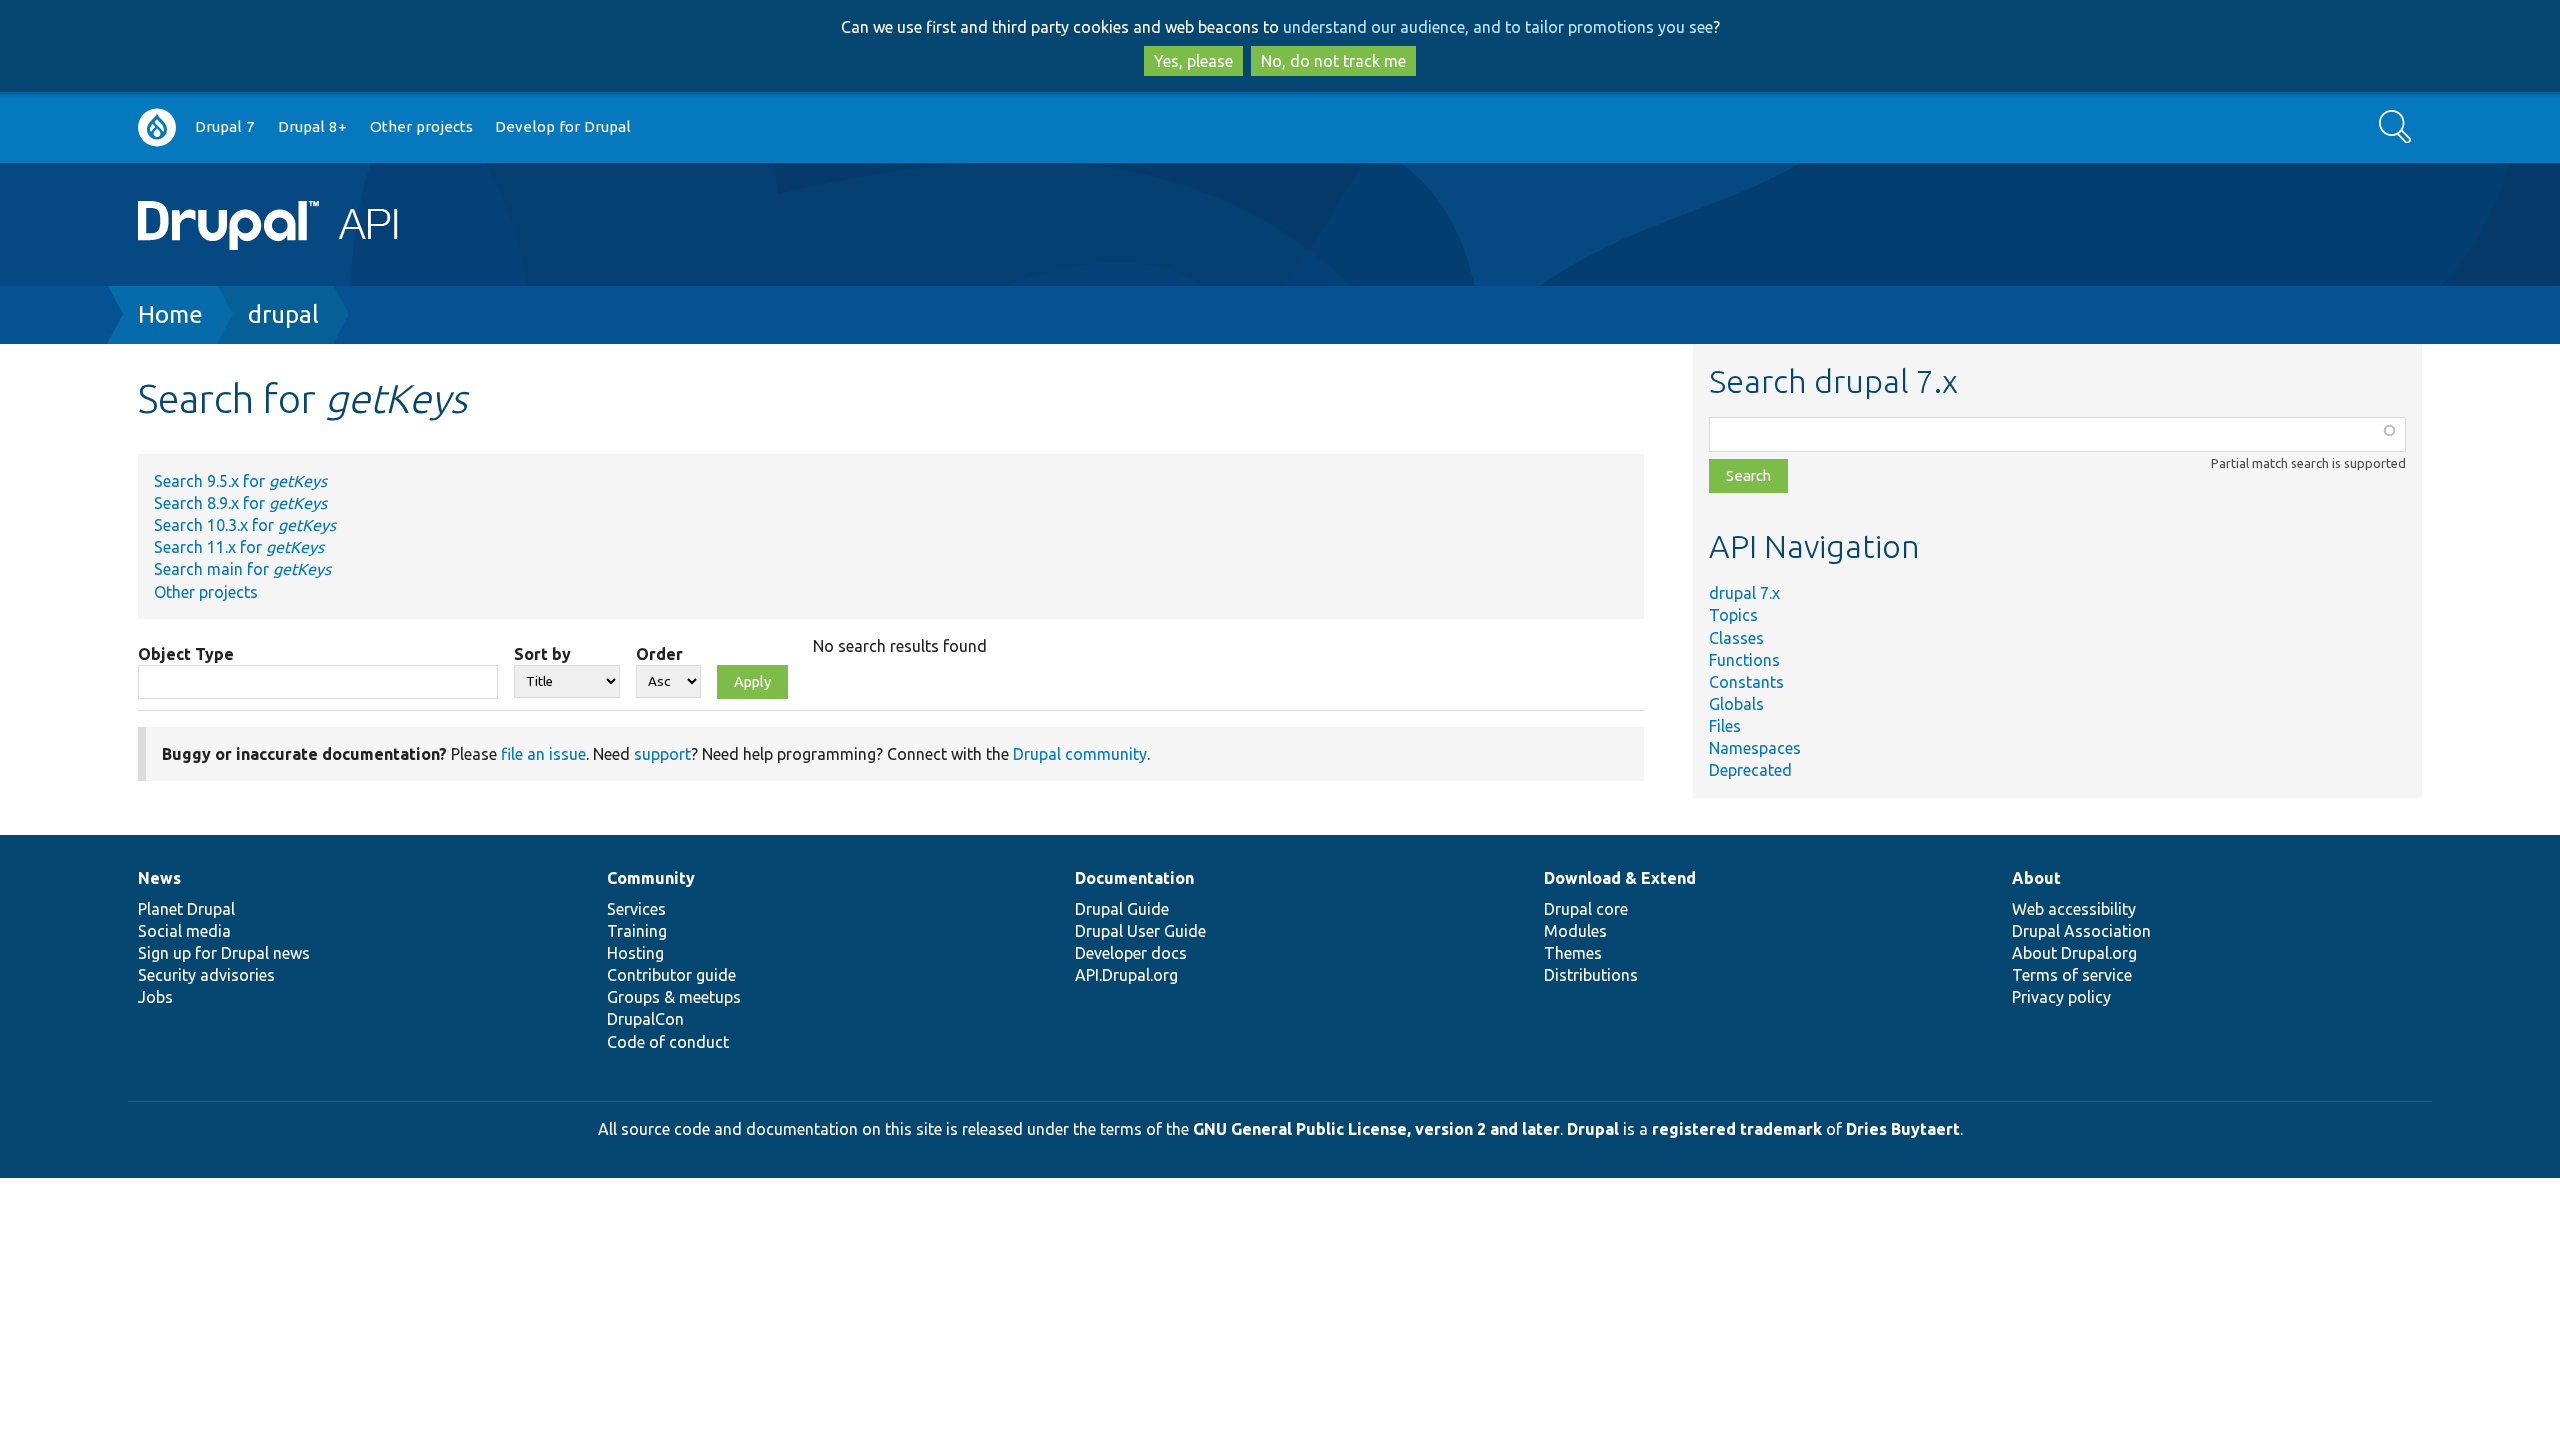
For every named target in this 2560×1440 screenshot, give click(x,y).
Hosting (635, 953)
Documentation (1134, 878)
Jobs (155, 997)
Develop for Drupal (563, 126)
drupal (283, 314)
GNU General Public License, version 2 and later (1376, 1129)
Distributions (1591, 975)
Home (170, 314)
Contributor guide (671, 975)
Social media (184, 931)
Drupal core (1586, 909)
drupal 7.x (1744, 593)
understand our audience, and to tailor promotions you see (1498, 27)
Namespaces (1755, 748)
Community (651, 878)
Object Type (186, 654)
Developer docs (1131, 953)
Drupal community (1080, 754)
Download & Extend (1620, 878)
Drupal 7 (225, 126)
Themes (1573, 953)
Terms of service (2072, 975)
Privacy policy (2061, 997)
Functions (1744, 660)
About (2036, 878)
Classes (1736, 638)
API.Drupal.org (1126, 975)
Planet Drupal (186, 909)
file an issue (543, 754)
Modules (1575, 931)
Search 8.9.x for (240, 503)
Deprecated (1750, 770)
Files (1725, 726)
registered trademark (1737, 1129)
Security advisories (206, 975)
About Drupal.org (2074, 953)
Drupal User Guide (1140, 931)
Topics (1733, 615)
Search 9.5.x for (240, 481)
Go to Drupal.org (157, 127)
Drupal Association (2081, 931)
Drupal (1593, 1129)
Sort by (542, 654)
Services (636, 909)
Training (637, 931)
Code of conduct (668, 1042)
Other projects (421, 126)
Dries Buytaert (1903, 1129)
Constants (1746, 682)
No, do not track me (1333, 61)
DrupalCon (645, 1019)
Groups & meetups (674, 997)
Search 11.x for (239, 547)
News (159, 878)
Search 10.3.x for (245, 525)
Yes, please (1193, 61)
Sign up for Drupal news (224, 953)
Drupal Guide (1122, 909)
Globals (1736, 704)
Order (659, 654)
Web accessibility (2074, 909)
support (662, 754)
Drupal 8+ (312, 126)
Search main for (242, 569)
